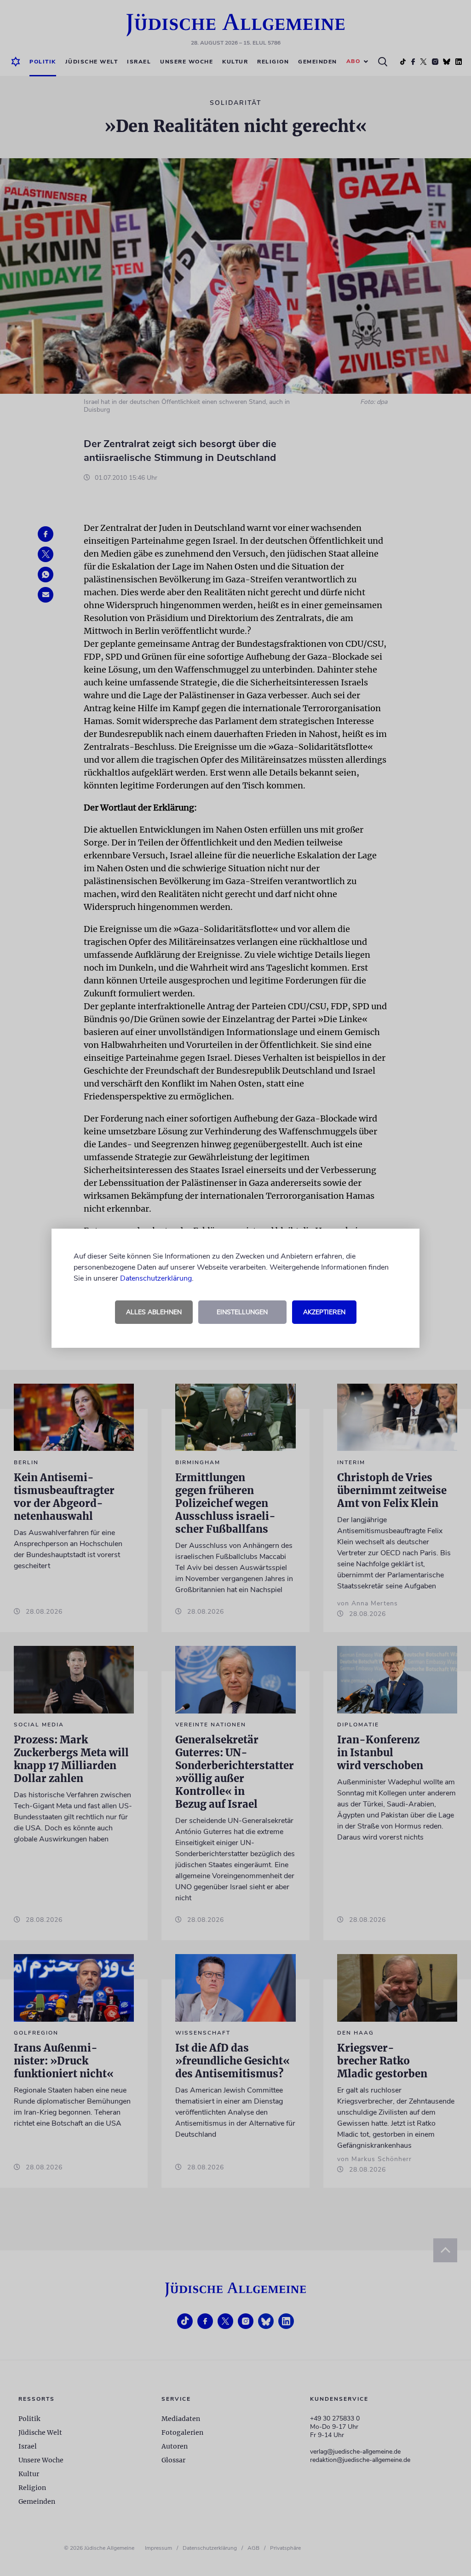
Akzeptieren (324, 1312)
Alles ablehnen (154, 1312)
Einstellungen (242, 1312)
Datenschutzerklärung (156, 1278)
